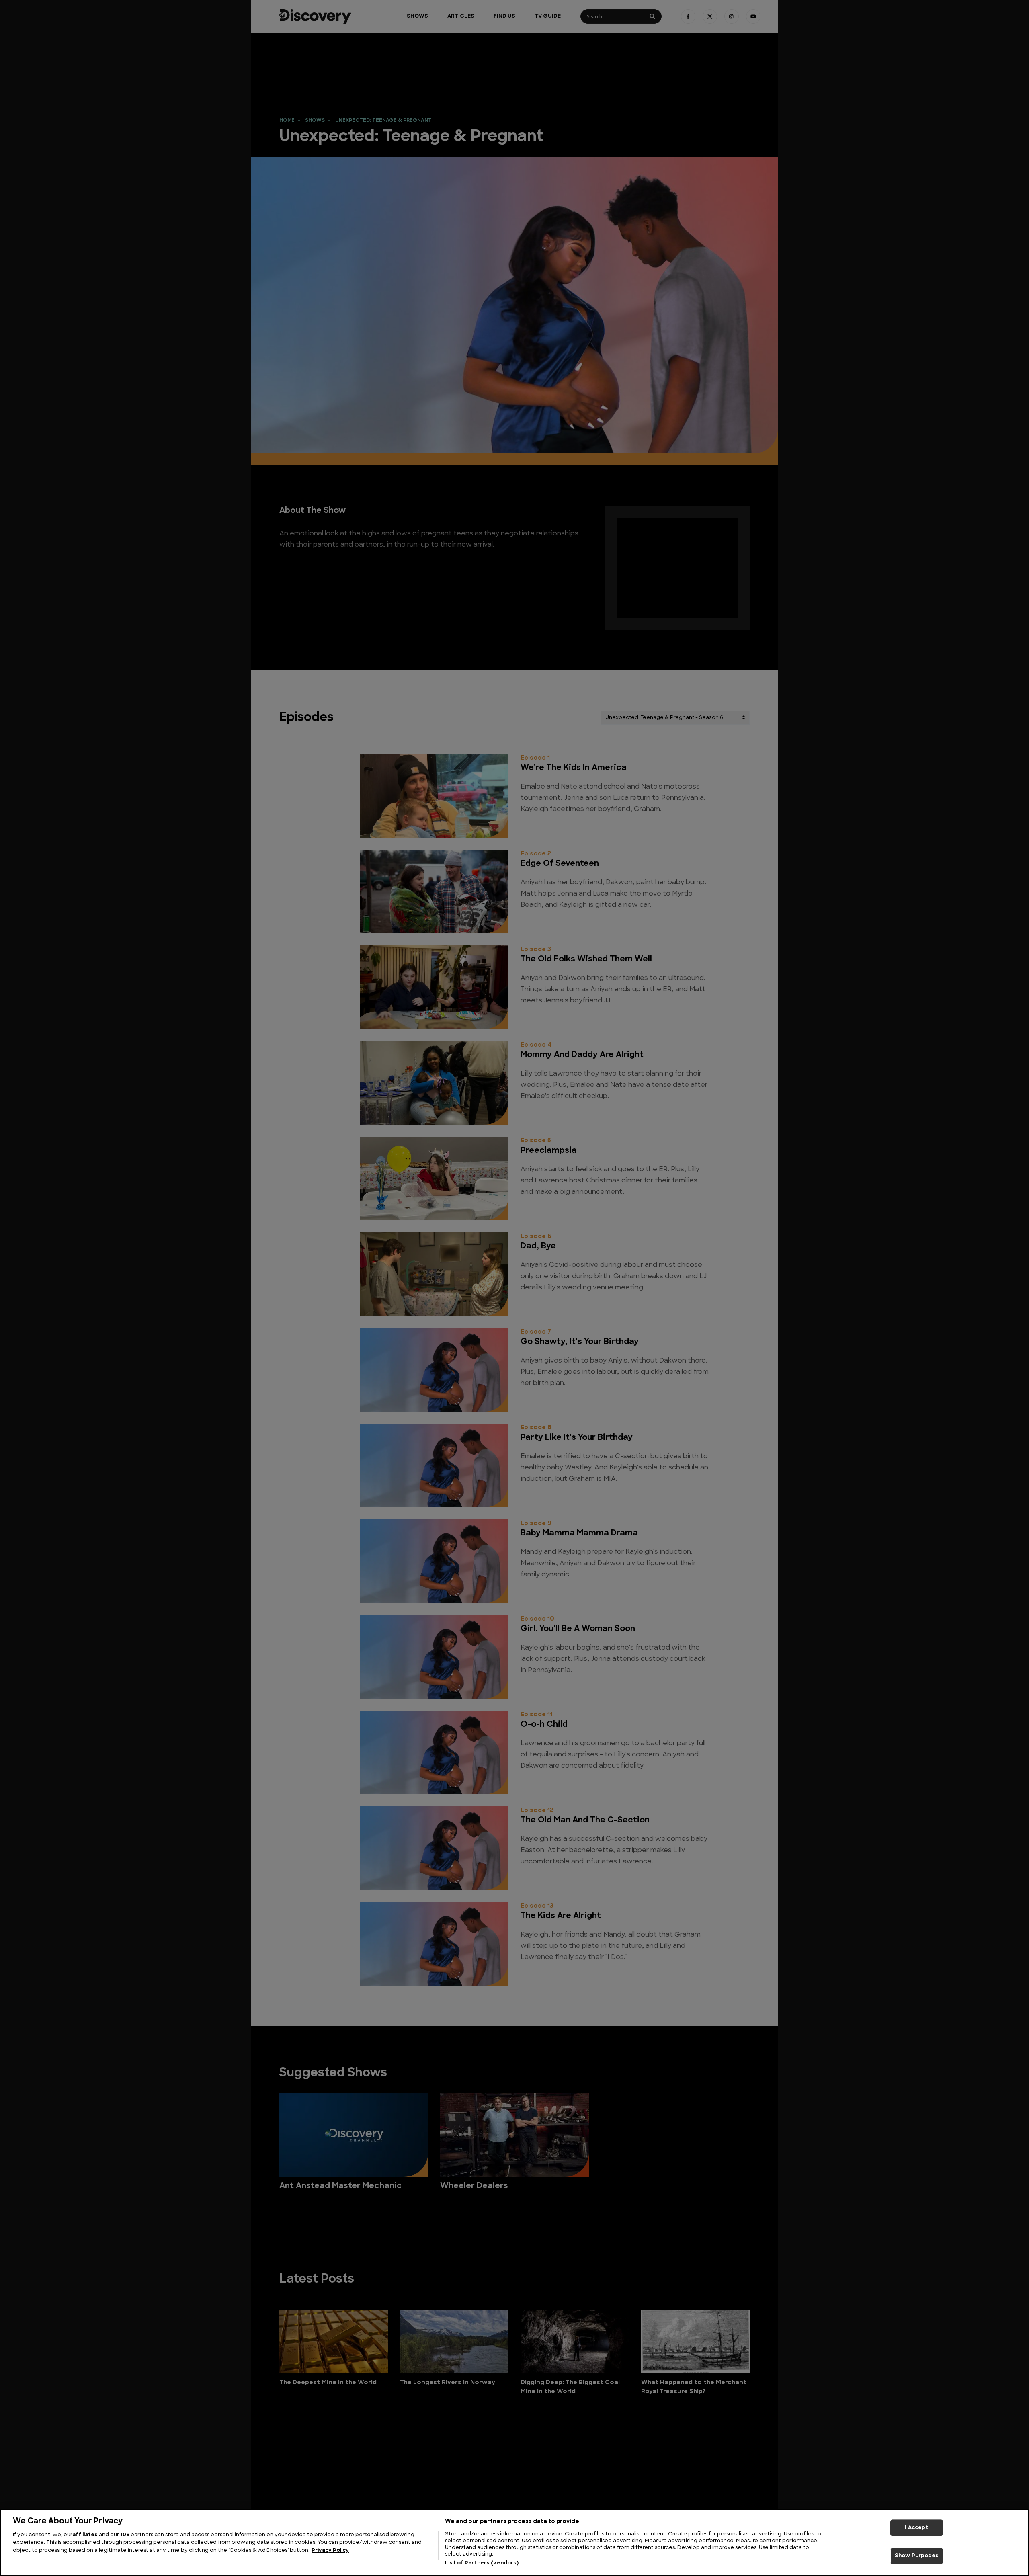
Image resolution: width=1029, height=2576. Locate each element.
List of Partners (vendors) (482, 2563)
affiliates (85, 2535)
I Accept (916, 2528)
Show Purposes (917, 2556)
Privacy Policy (330, 2550)
